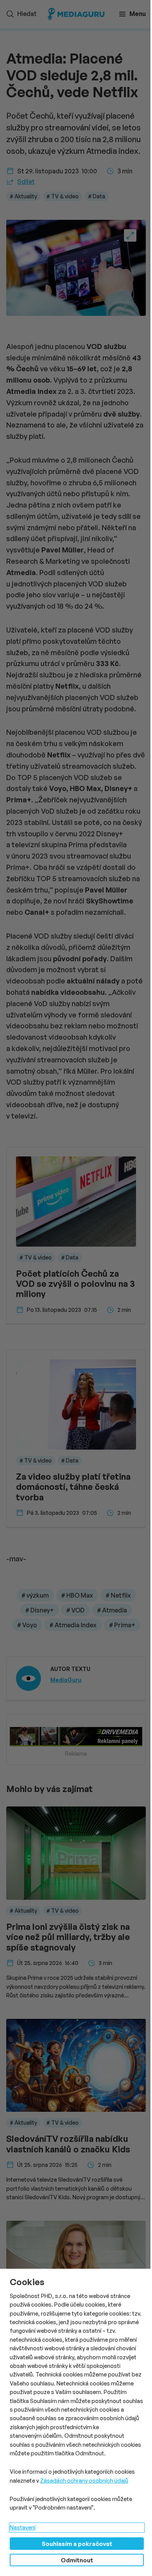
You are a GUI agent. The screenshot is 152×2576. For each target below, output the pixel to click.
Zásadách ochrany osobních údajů (84, 2481)
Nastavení (23, 2527)
